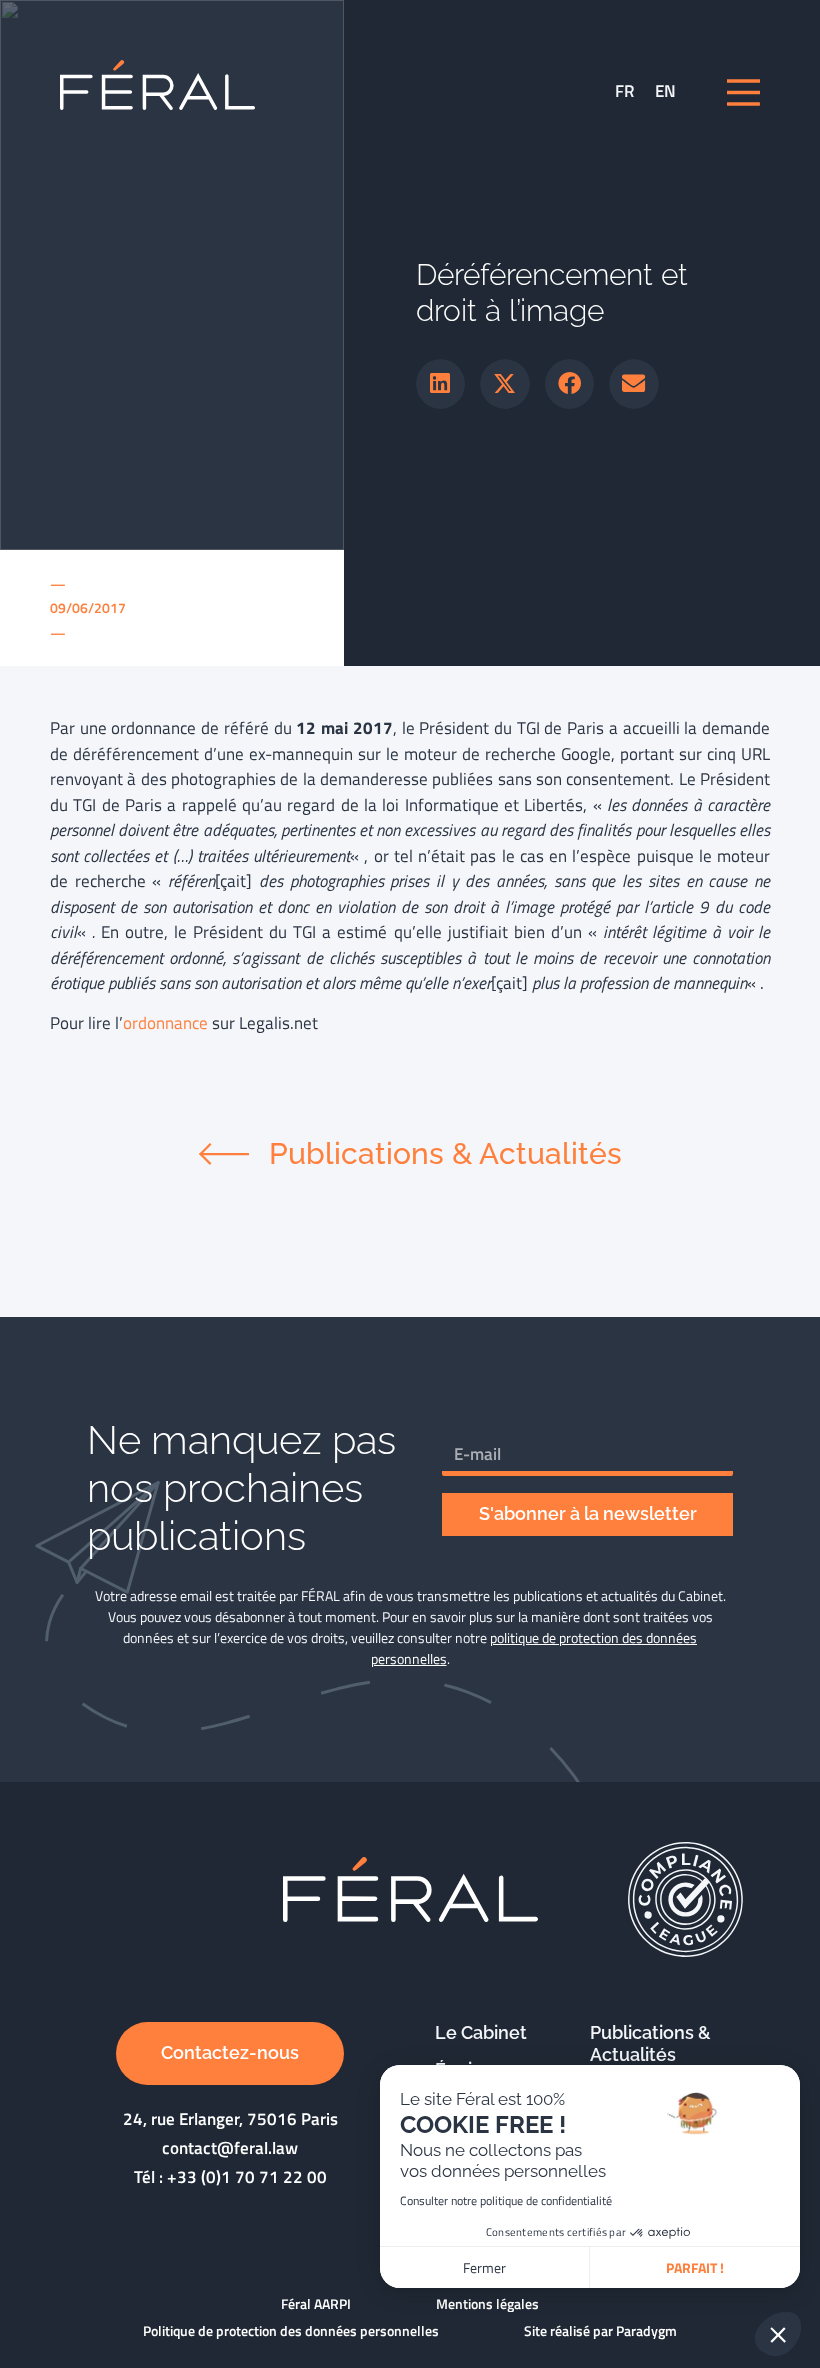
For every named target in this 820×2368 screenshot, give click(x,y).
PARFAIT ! (695, 2267)
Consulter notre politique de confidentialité (506, 2200)
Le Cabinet (481, 2032)
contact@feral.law (230, 2148)
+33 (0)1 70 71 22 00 (247, 2177)
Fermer (484, 2267)
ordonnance (165, 1023)
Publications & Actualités (650, 2044)
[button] (441, 384)
